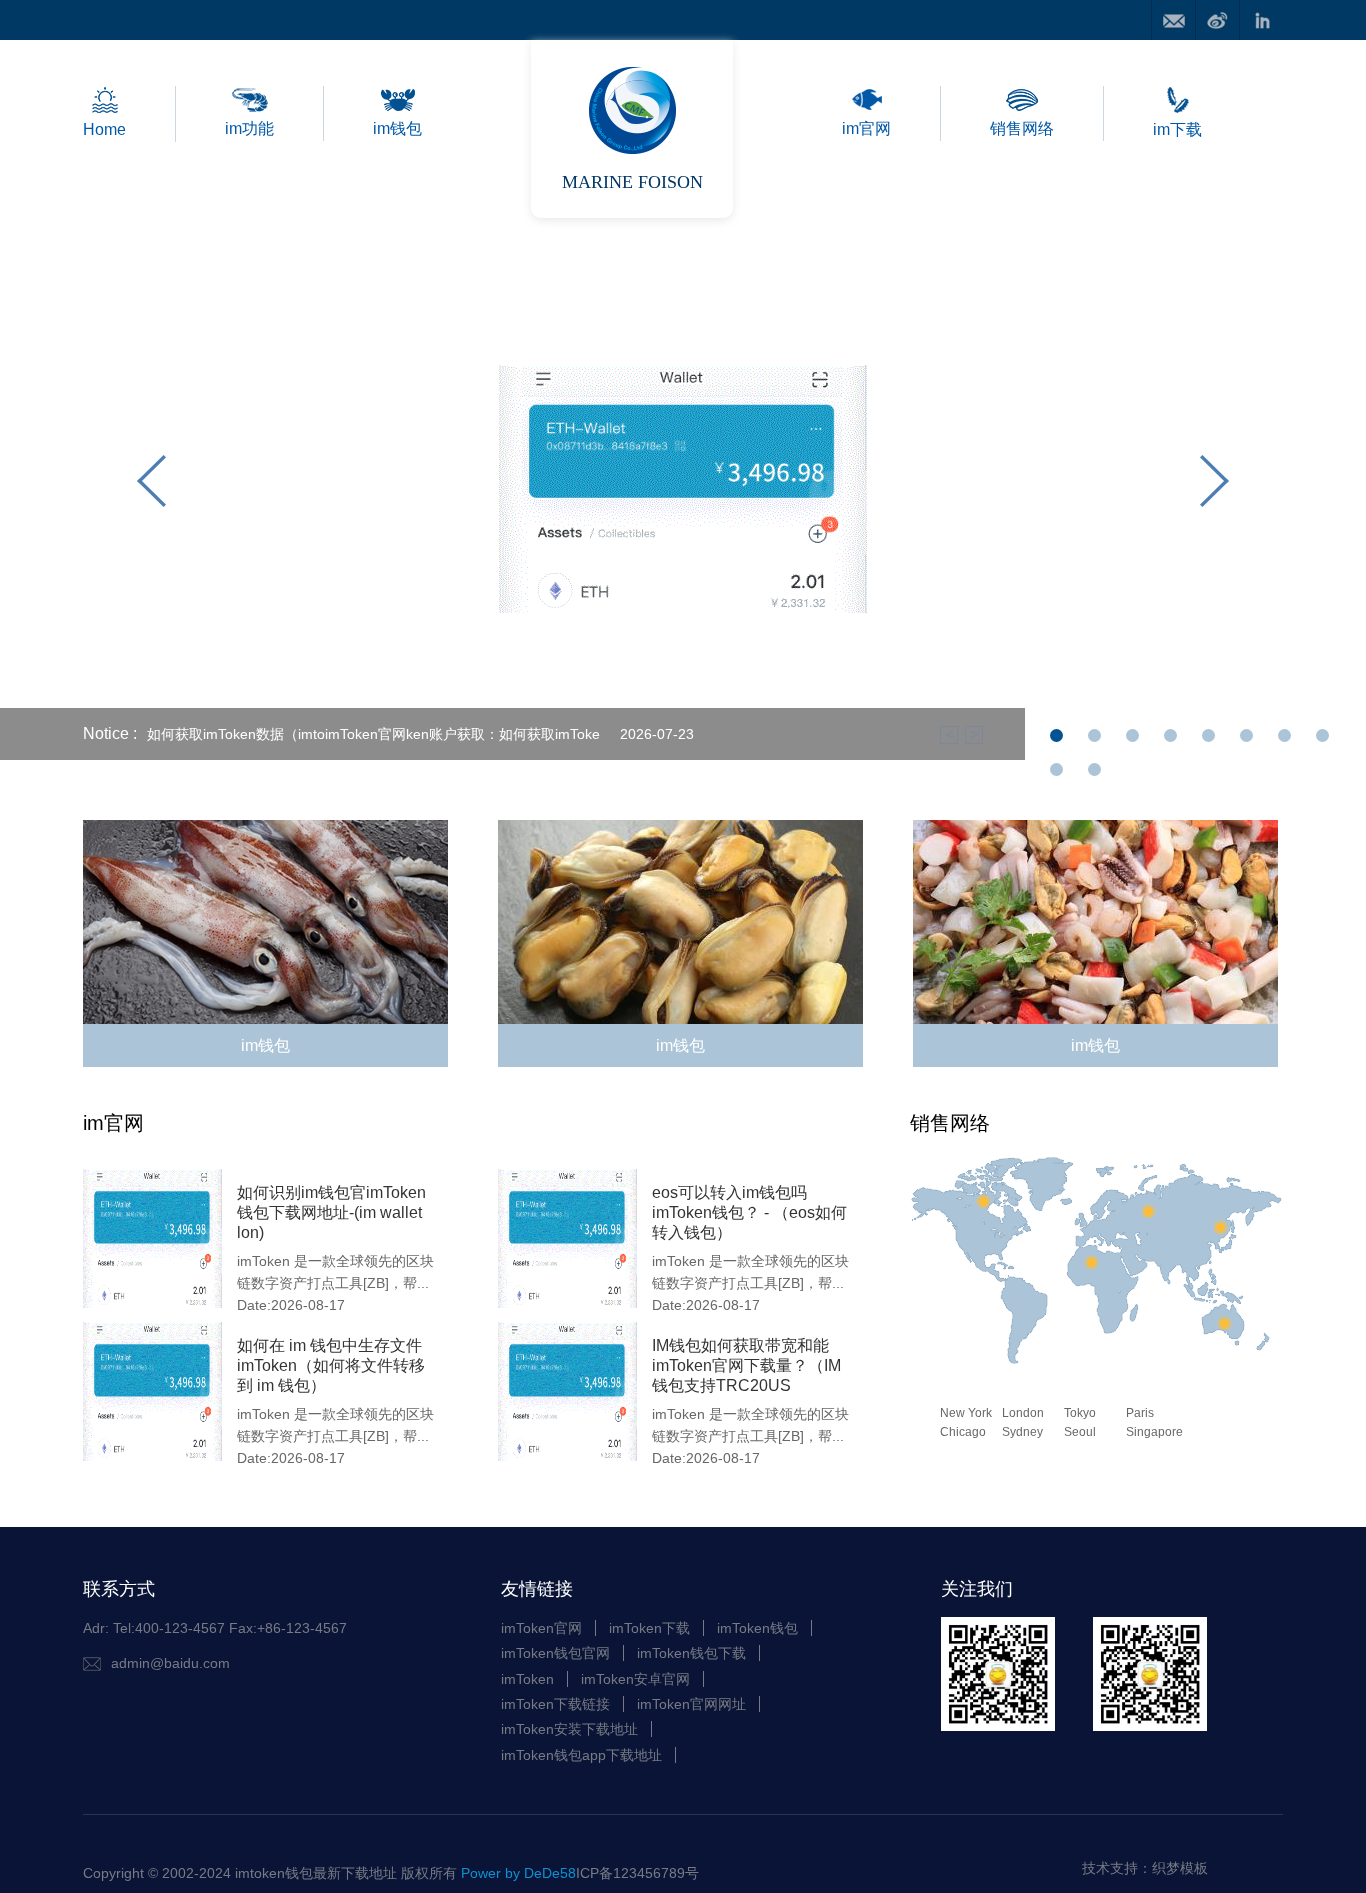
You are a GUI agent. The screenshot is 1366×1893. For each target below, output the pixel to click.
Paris (1140, 1413)
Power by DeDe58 (518, 1873)
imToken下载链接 (555, 1704)
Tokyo (1080, 1413)
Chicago (963, 1432)
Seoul (1080, 1432)
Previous (151, 485)
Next (1214, 485)
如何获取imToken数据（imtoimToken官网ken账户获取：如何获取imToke (373, 734)
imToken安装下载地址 (569, 1729)
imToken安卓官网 (635, 1679)
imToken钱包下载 (691, 1653)
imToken (527, 1679)
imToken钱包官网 (555, 1653)
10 (1094, 775)
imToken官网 (541, 1628)
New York (966, 1413)
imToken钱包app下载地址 (581, 1755)
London (1023, 1413)
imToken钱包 (757, 1628)
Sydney (1022, 1432)
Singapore (1154, 1432)
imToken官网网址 (691, 1704)
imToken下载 (649, 1628)
